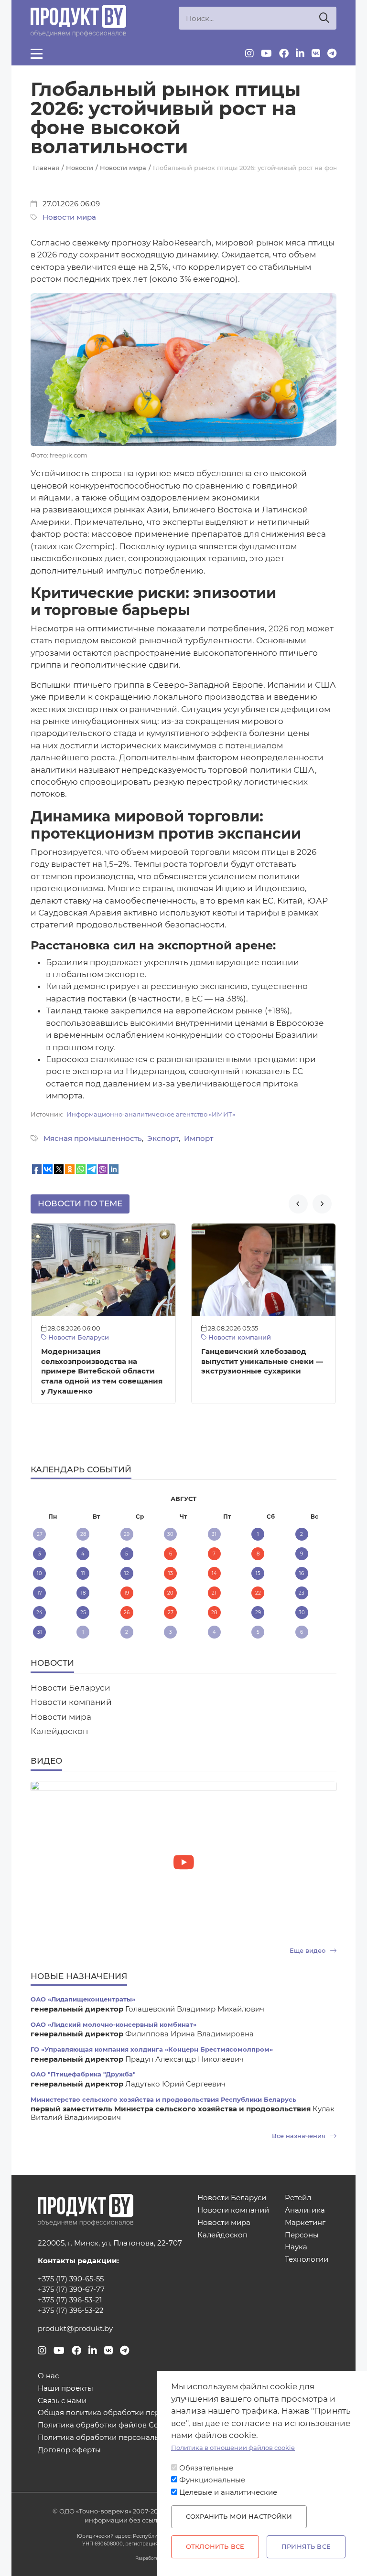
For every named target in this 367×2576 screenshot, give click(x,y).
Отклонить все (215, 2547)
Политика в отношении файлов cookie (233, 2448)
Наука (296, 2247)
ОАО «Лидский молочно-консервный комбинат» (113, 2025)
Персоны (302, 2235)
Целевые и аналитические (228, 2492)
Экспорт (163, 1139)
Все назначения (300, 2136)
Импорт (199, 1139)
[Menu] (37, 53)
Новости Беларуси (78, 1337)
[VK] (316, 53)
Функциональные (212, 2480)
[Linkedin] (300, 53)
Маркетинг (305, 2223)
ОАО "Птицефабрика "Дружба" (83, 2074)
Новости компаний (239, 1337)
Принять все (306, 2547)
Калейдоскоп (59, 1731)
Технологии (307, 2260)
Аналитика (305, 2210)
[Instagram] (249, 53)
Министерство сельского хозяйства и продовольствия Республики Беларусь (163, 2100)
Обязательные (206, 2468)
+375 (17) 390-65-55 (71, 2279)
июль (81, 1499)
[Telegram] (332, 53)
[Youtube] (266, 53)
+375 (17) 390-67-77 (71, 2289)
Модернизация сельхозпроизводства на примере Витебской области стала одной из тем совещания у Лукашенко (102, 1371)
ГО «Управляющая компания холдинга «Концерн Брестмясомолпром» (152, 2049)
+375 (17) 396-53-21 (70, 2300)
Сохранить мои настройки (239, 2517)
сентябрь (285, 1499)
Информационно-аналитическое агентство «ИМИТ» (151, 1114)
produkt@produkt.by (75, 2329)
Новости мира (69, 217)
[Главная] (78, 21)
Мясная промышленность (93, 1139)
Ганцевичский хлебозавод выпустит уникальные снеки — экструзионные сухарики (262, 1362)
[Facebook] (284, 53)
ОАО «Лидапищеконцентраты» (83, 1999)
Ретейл (298, 2198)
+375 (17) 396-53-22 (71, 2310)
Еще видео (308, 1951)
